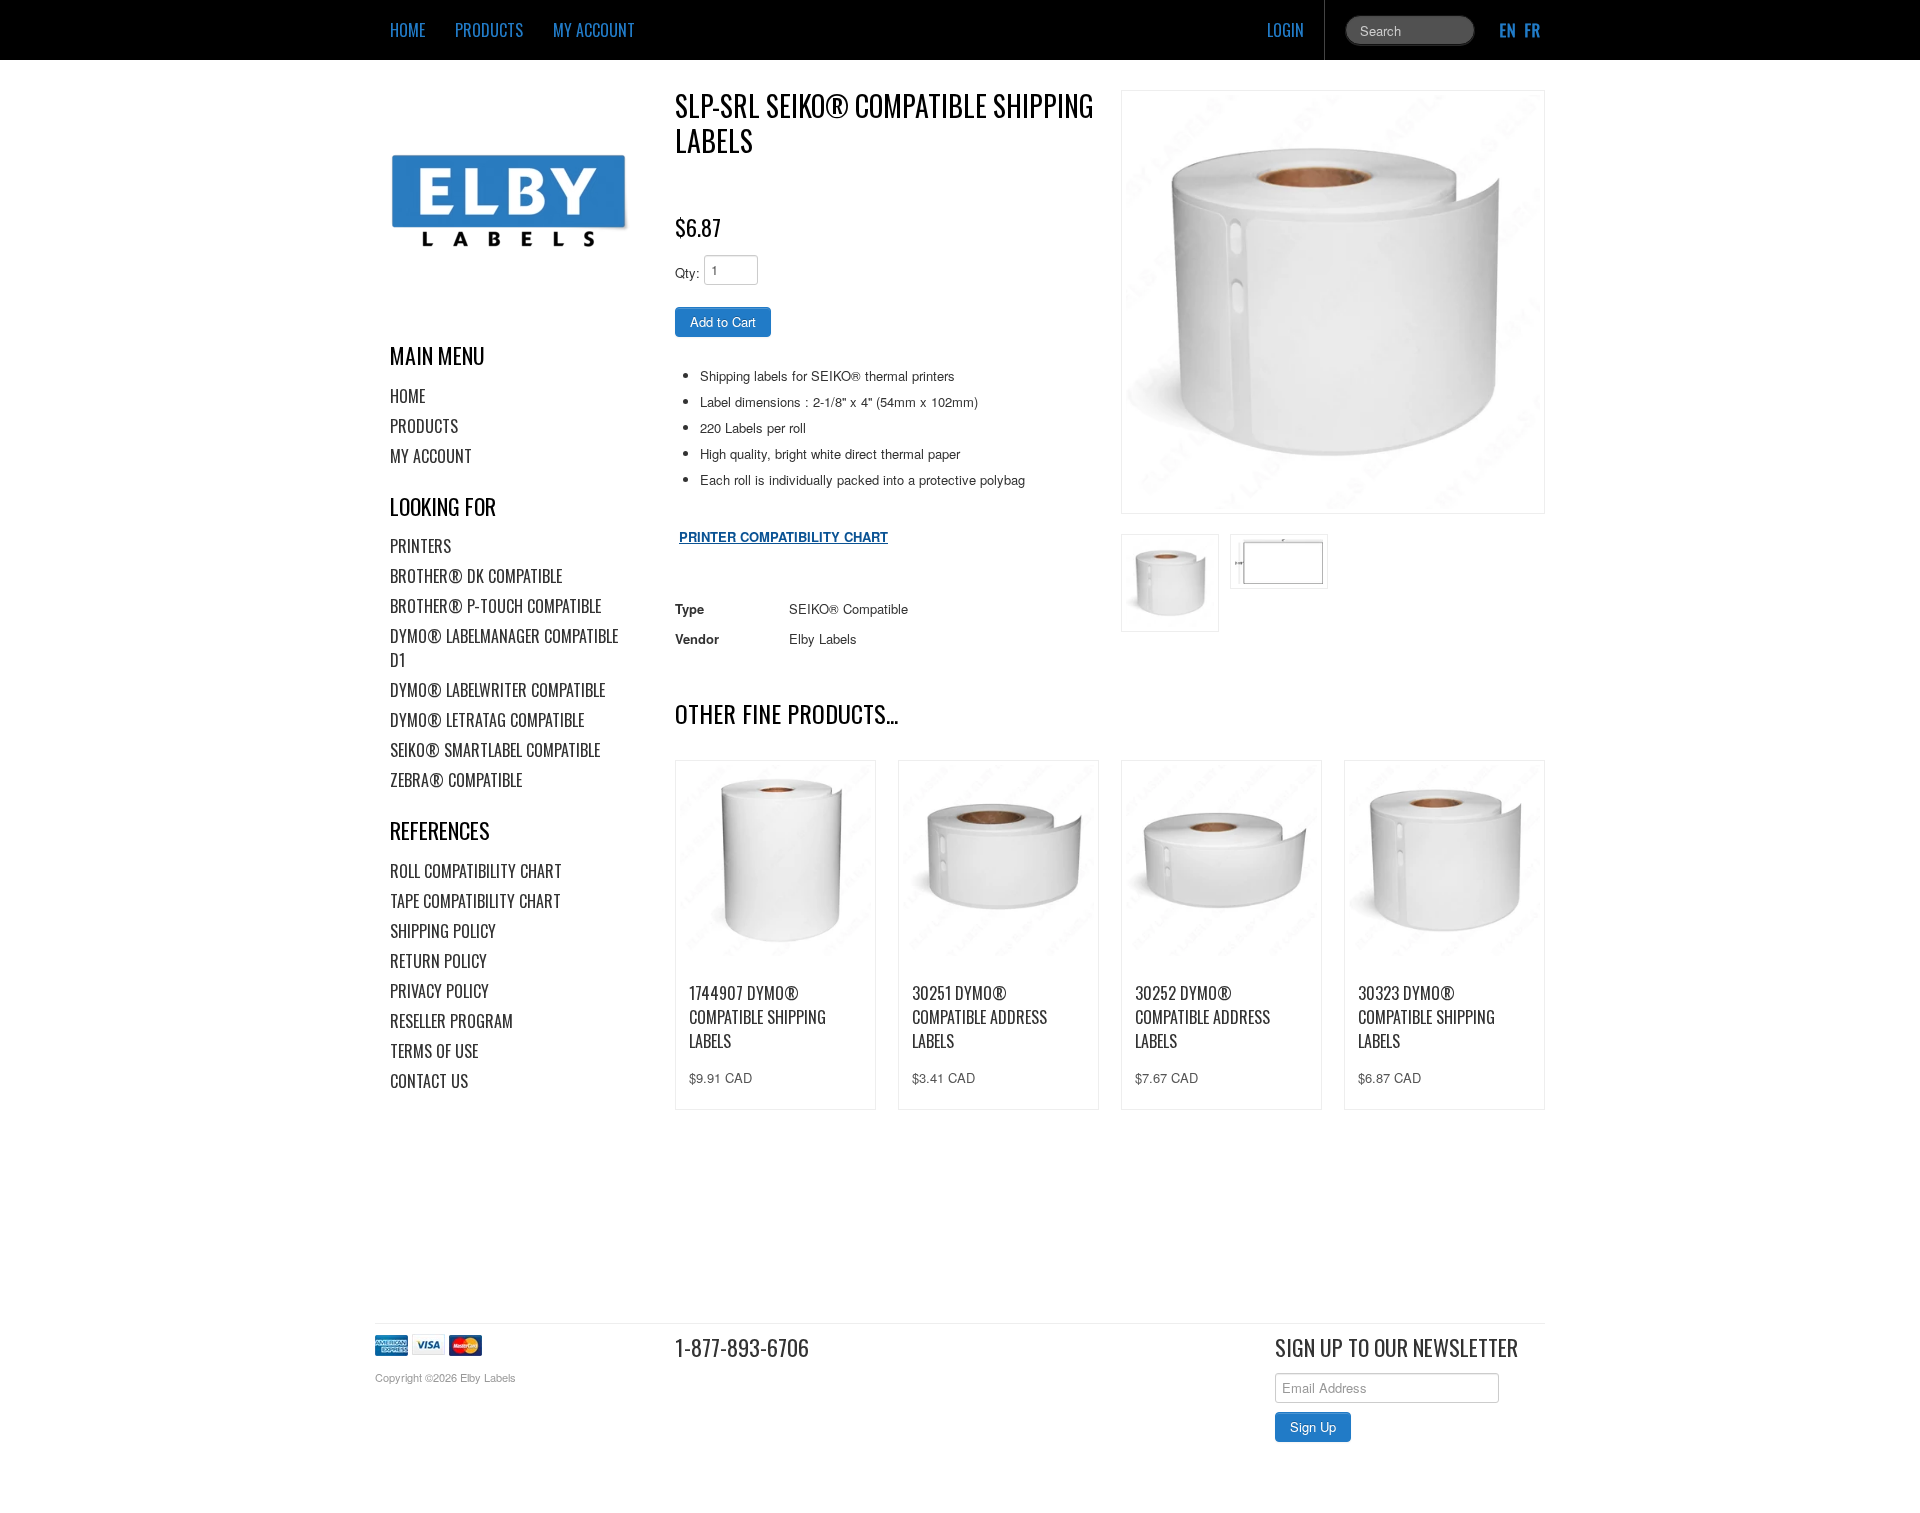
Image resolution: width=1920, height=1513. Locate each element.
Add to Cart (723, 321)
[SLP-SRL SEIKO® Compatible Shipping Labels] (1333, 302)
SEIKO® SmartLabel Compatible (495, 750)
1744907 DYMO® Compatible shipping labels (757, 1017)
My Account (594, 30)
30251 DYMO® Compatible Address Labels (979, 1017)
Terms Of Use (434, 1051)
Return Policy (438, 961)
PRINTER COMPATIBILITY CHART (783, 536)
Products (489, 30)
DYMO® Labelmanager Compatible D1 (504, 648)
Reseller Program (451, 1021)
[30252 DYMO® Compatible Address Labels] (1221, 860)
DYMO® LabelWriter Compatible (497, 690)
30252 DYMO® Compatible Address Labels (1202, 1017)
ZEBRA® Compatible (456, 780)
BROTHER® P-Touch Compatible (495, 606)
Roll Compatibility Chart (476, 871)
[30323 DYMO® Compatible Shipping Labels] (1444, 860)
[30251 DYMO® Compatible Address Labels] (998, 860)
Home (407, 30)
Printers (420, 546)
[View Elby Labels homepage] (517, 200)
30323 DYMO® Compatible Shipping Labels (1426, 1017)
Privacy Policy (439, 991)
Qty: (687, 272)
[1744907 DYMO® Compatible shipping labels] (775, 860)
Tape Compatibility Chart (475, 901)
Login (1285, 30)
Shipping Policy (443, 931)
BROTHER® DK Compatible (476, 576)
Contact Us (429, 1081)
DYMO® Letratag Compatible (487, 720)
